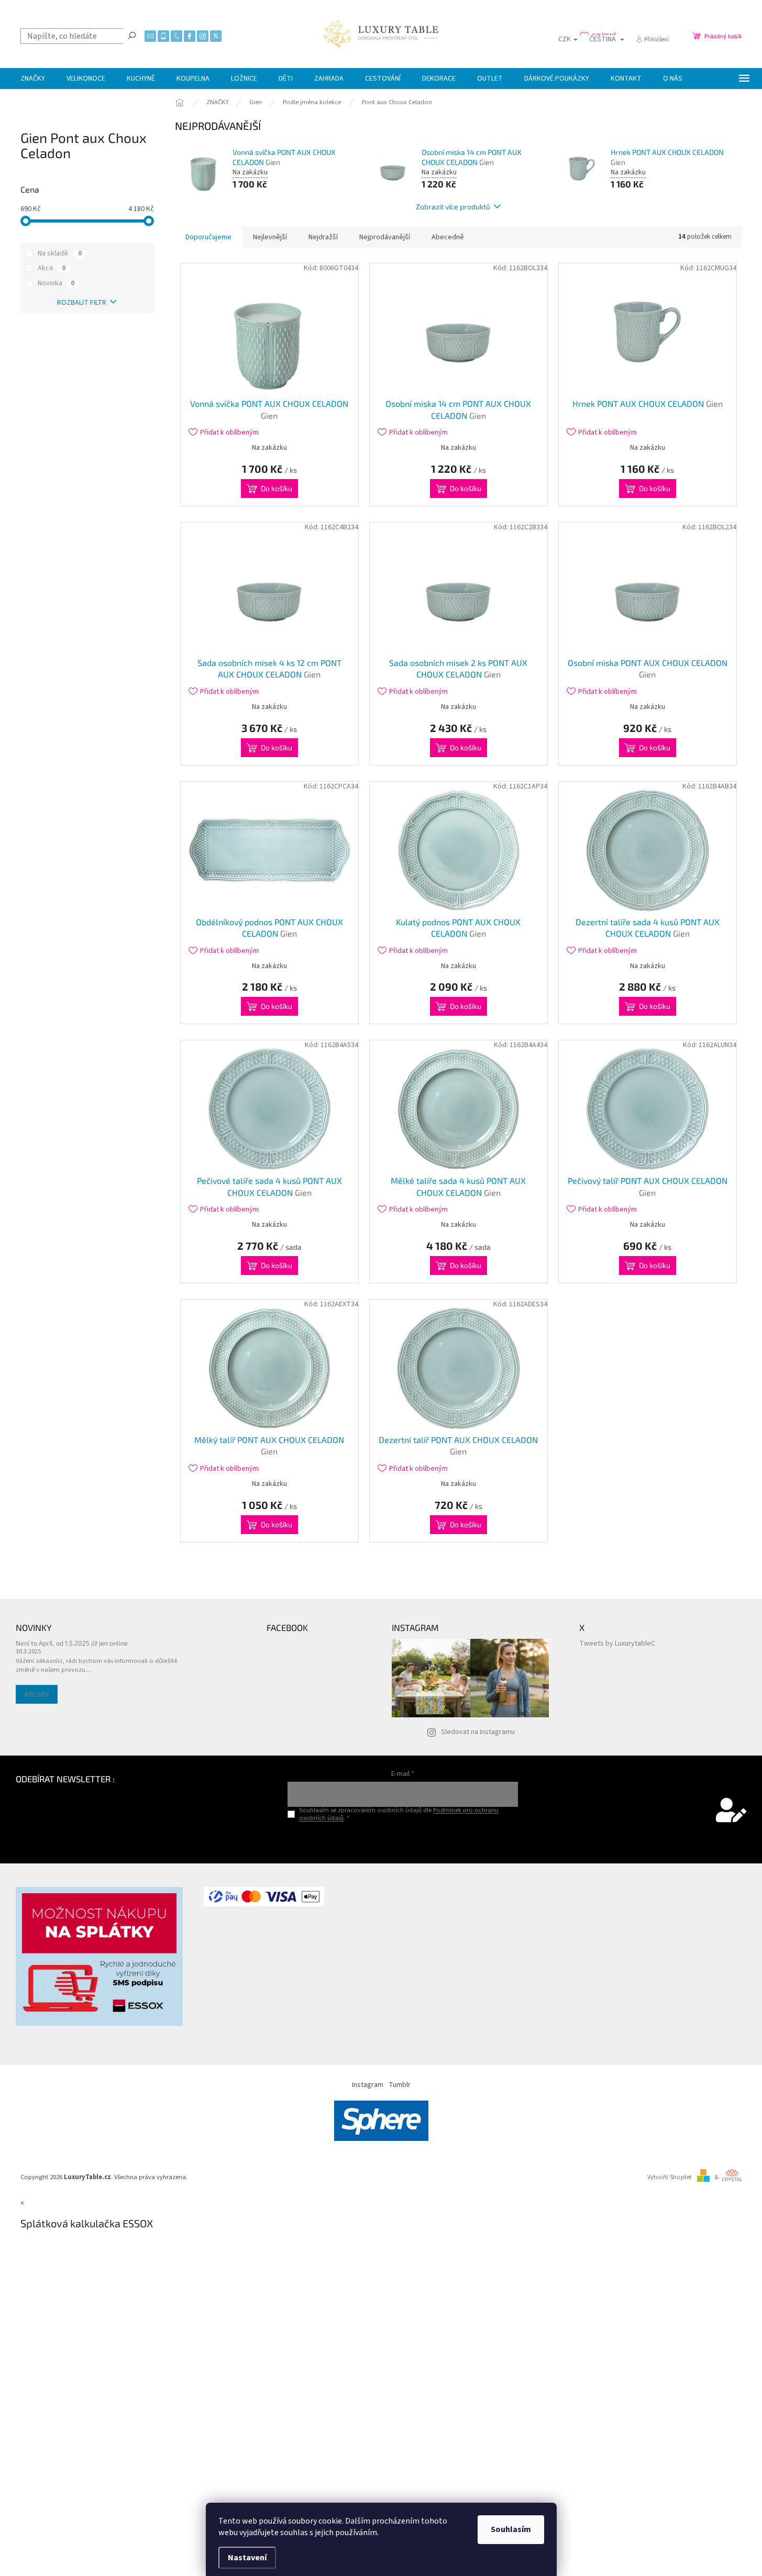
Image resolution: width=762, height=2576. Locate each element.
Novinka (56, 283)
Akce (52, 268)
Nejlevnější (270, 237)
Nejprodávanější (385, 237)
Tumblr (400, 2085)
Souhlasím (511, 2529)
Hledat (132, 35)
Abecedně (448, 237)
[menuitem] (33, 79)
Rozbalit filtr (82, 303)
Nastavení (247, 2558)
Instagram (368, 2085)
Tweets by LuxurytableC (617, 1644)
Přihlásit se (403, 1840)
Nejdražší (323, 237)
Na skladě (60, 253)
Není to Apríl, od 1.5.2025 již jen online (72, 1643)
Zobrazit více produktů (453, 207)
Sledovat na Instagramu (478, 1732)
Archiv (37, 1694)
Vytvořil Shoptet (670, 2177)
